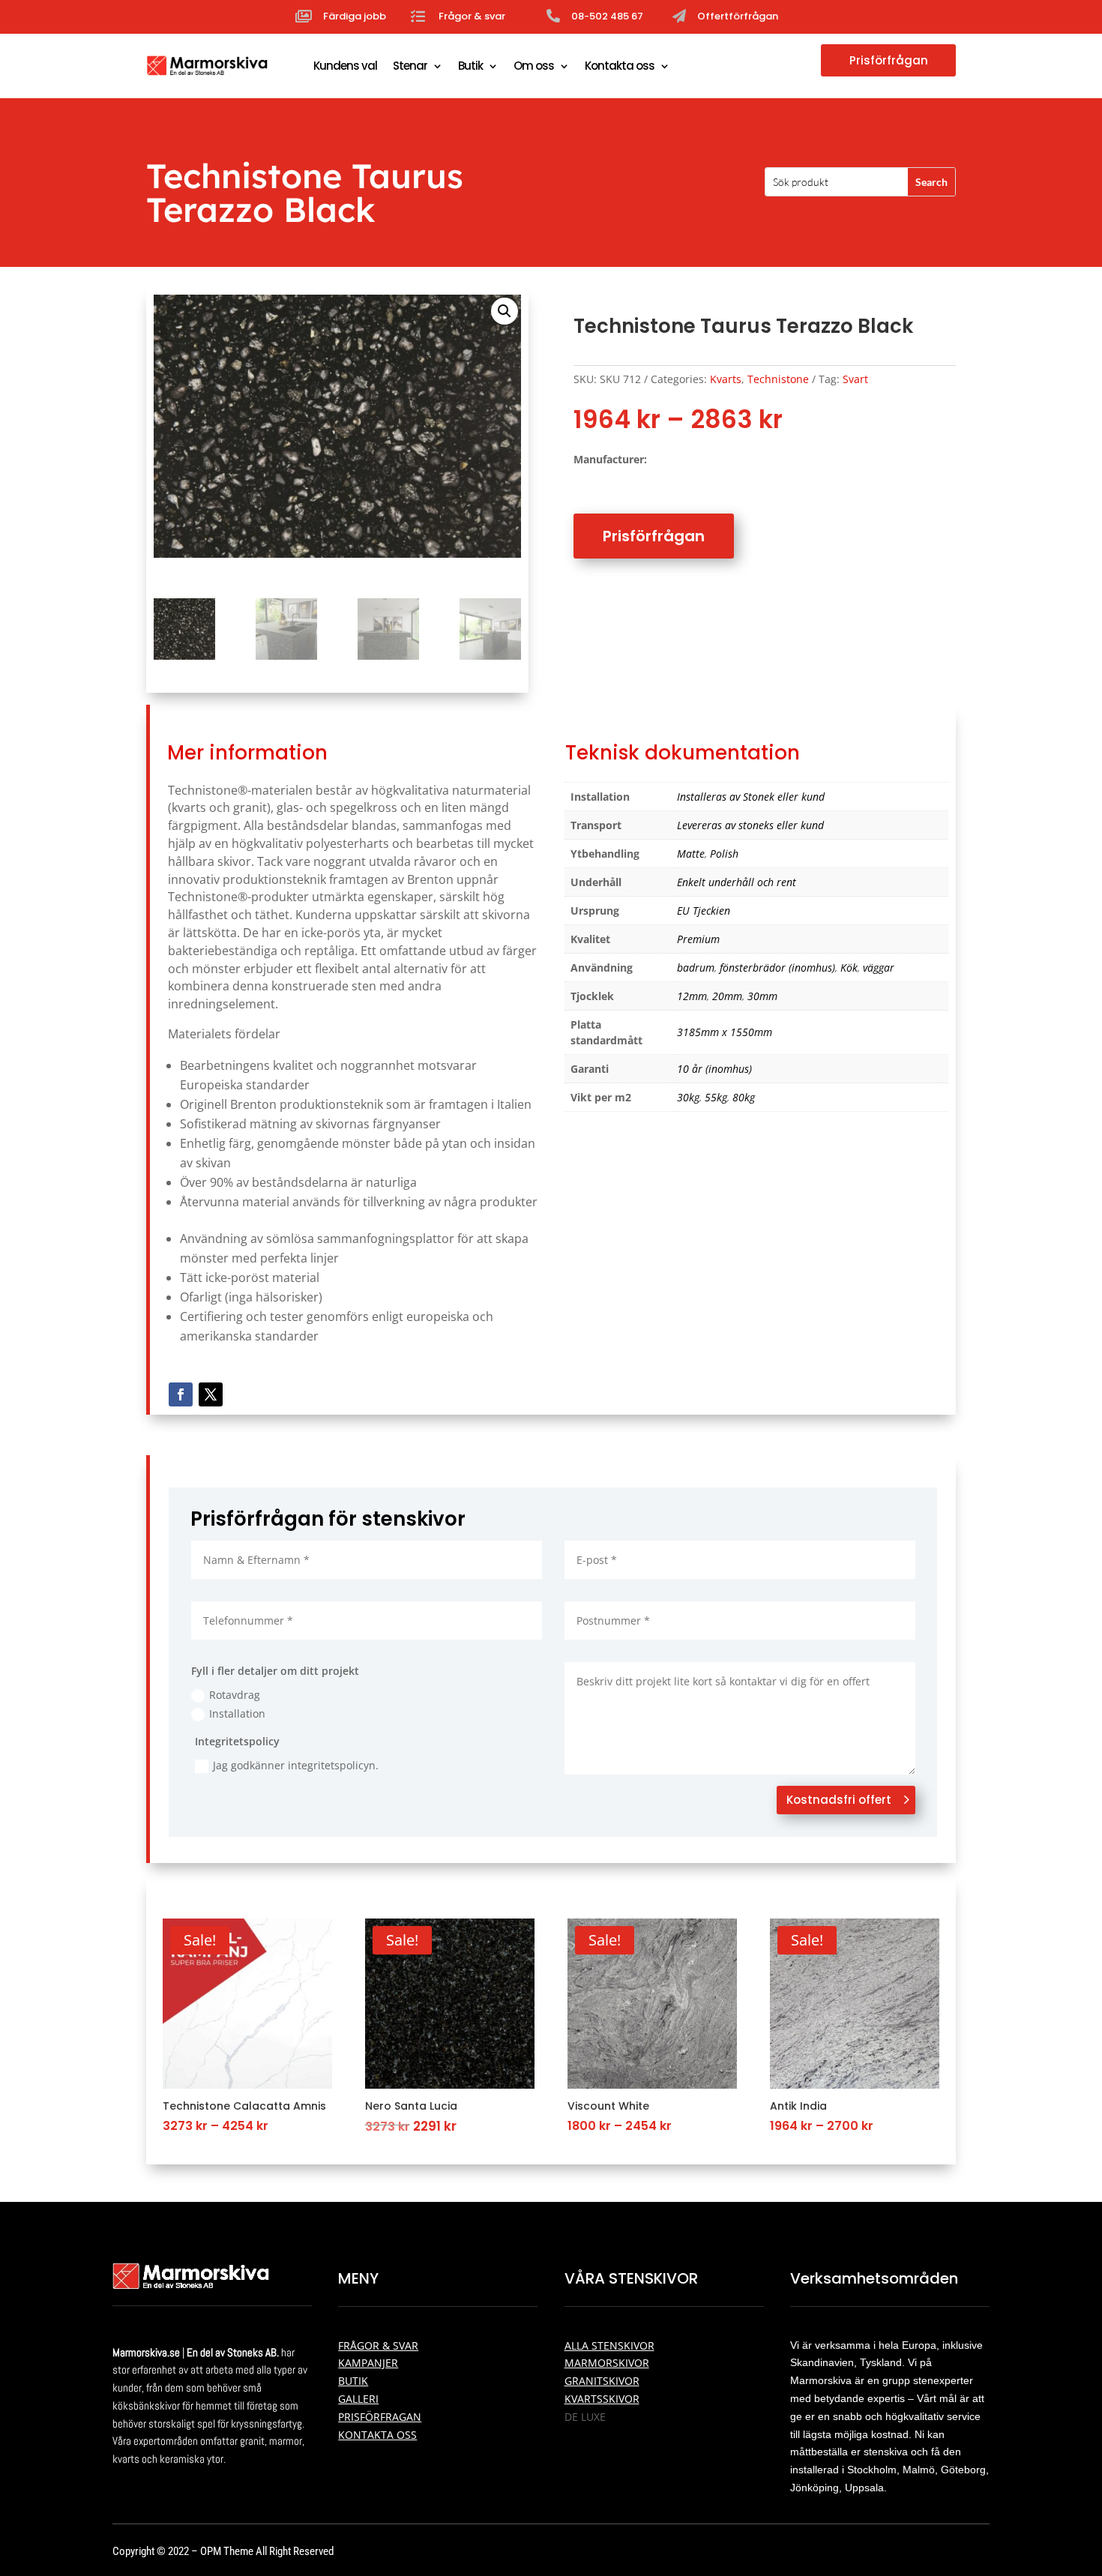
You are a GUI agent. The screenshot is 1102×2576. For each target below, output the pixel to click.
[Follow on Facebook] (181, 1394)
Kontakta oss (620, 66)
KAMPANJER (368, 2363)
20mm (727, 996)
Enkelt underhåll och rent (737, 882)
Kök (849, 967)
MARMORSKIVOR (607, 2363)
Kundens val (345, 66)
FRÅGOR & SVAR (378, 2345)
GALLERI (358, 2399)
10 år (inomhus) (714, 1069)
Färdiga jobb (355, 16)
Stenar (410, 66)
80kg (744, 1097)
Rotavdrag (235, 1695)
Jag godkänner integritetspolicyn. (296, 1765)
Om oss (534, 66)
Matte (691, 854)
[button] (505, 311)
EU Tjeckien (704, 911)
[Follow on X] (211, 1394)
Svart (855, 379)
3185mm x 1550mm (725, 1032)
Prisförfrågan (889, 60)
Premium (698, 939)
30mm (762, 996)
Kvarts (726, 379)
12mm (692, 996)
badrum (696, 967)
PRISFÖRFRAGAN (380, 2417)
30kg (688, 1097)
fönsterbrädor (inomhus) (777, 967)
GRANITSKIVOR (602, 2381)
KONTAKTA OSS (377, 2435)
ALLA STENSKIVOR (609, 2345)
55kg (716, 1097)
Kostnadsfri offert (839, 1800)
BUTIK (353, 2381)
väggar (879, 967)
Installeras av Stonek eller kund (751, 797)
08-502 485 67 (607, 16)
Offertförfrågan (738, 16)
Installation (237, 1713)
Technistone (778, 379)
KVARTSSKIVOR (602, 2399)
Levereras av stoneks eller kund (750, 825)
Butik (470, 66)
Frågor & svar (472, 16)
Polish (724, 854)
